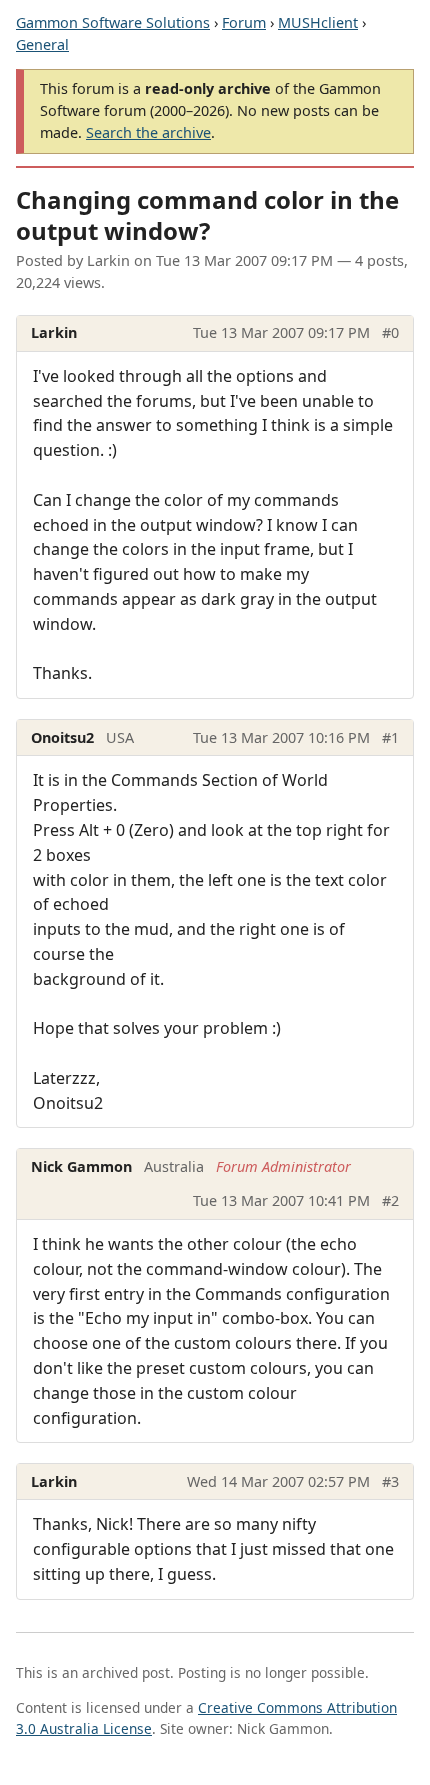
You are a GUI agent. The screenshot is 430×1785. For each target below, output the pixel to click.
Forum (244, 22)
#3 (390, 1481)
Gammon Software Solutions (113, 22)
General (42, 44)
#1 (390, 737)
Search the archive (148, 132)
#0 (390, 332)
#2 (390, 1200)
